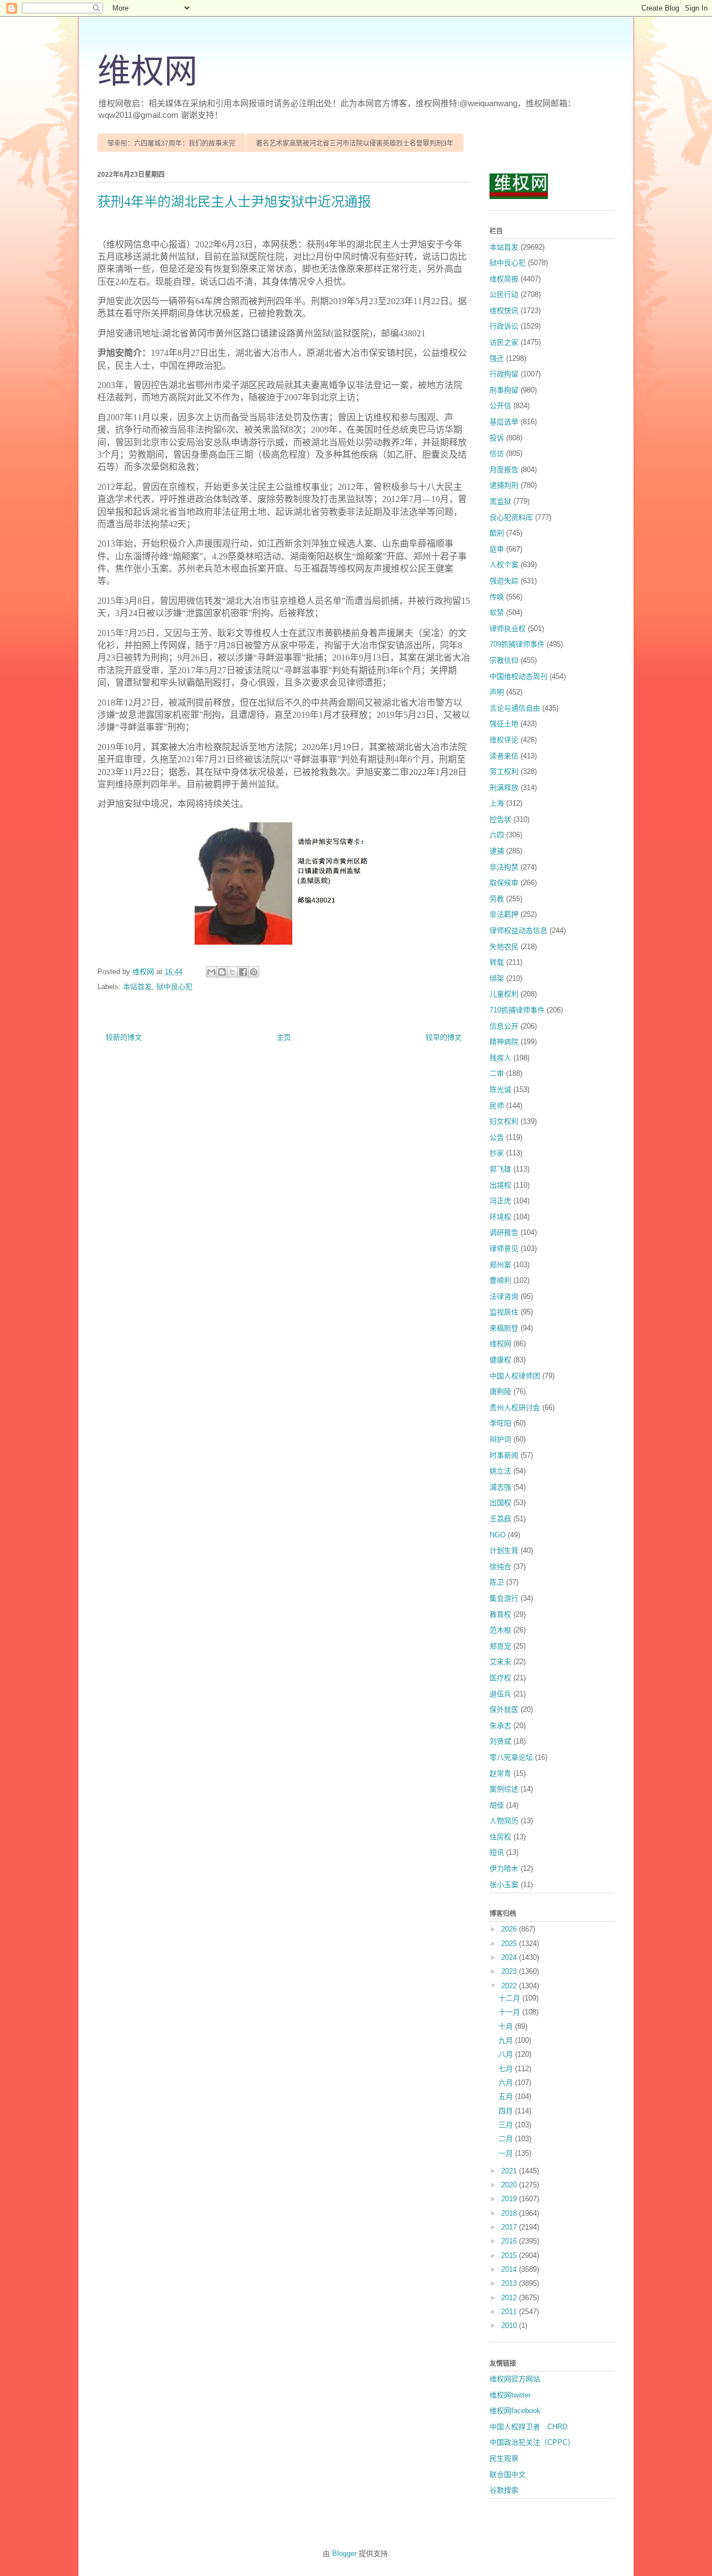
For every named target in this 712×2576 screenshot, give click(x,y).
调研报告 (504, 1232)
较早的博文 (444, 1037)
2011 (510, 2312)
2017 (510, 2227)
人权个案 (504, 565)
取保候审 (504, 883)
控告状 (500, 819)
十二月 (510, 1998)
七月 (507, 2069)
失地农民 (504, 947)
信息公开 (504, 1026)
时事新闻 (504, 1455)
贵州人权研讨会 (515, 1408)
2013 (510, 2283)
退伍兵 (500, 1694)
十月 (507, 2026)
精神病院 (504, 1042)
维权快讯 (504, 311)
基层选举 (504, 422)
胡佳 (497, 1805)
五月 (507, 2096)
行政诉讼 (504, 326)
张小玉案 (504, 1885)
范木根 (500, 1630)
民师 (497, 1106)
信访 (497, 453)
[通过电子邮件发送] (211, 972)
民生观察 (504, 2458)
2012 (510, 2298)
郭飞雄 (500, 1169)
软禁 (497, 612)
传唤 (497, 597)
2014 (510, 2269)
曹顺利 (500, 1280)
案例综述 (504, 1789)
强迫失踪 (504, 581)
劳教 (497, 899)
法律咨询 (504, 1296)
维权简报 (504, 279)
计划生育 (504, 1550)
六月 (507, 2083)
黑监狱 (500, 501)
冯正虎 (500, 1201)
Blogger (344, 2553)
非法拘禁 (504, 867)
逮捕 (497, 851)
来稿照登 (504, 1328)
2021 (510, 2171)
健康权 (500, 1360)
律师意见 (504, 1249)
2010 (510, 2326)
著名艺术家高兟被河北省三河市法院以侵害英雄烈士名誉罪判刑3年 (355, 143)
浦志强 (500, 1487)
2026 (510, 1929)
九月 (507, 2040)
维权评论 (504, 740)
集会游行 (504, 1598)
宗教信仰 (504, 660)
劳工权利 (504, 771)
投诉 (497, 438)
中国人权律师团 (515, 1376)
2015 (510, 2255)
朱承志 (500, 1726)
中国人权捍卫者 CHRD (528, 2427)
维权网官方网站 (515, 2379)
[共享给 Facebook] (243, 972)
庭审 (497, 549)
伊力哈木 (504, 1868)
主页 (284, 1037)
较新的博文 (124, 1037)
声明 (497, 692)
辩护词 (500, 1439)
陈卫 (497, 1582)
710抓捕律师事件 (517, 1010)
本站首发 (137, 987)
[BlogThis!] (222, 972)
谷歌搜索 (504, 2490)
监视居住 (504, 1312)
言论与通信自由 (515, 708)
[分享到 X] (233, 972)
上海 (497, 803)
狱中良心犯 (174, 987)
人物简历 (504, 1821)
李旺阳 (500, 1423)
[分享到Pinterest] (254, 972)
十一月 (510, 2012)
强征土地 (504, 724)
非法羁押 (504, 914)
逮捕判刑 (504, 485)
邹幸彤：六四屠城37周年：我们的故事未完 (171, 143)
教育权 (500, 1614)
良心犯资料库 (511, 517)
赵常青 (500, 1773)
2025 (510, 1944)
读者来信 (504, 756)
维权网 (147, 72)
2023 (510, 1971)
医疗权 (500, 1678)
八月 (507, 2054)
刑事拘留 (504, 390)
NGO (498, 1535)
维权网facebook (515, 2411)
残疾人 (500, 1058)
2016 (510, 2241)
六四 (497, 835)
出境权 (500, 1185)
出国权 (500, 1503)
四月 (507, 2111)
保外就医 (504, 1709)
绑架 (497, 978)
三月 (507, 2125)
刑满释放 (504, 788)
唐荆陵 (500, 1391)
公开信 (500, 406)
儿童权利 (504, 994)
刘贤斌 (500, 1741)
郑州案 (500, 1265)
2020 (510, 2185)
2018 (510, 2213)
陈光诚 (500, 1090)
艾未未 (500, 1662)
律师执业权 (508, 629)
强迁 (497, 358)
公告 (497, 1137)
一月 (507, 2153)
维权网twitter (510, 2395)
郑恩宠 (500, 1646)
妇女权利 (504, 1121)
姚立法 (500, 1471)
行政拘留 (504, 374)
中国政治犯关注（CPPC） (532, 2442)
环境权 (500, 1217)
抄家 (497, 1153)
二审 (497, 1073)
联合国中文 (508, 2475)
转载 (497, 962)
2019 (510, 2199)
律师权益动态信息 (518, 930)
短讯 (497, 1852)
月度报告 (504, 470)
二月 (507, 2139)
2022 (510, 1986)
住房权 (500, 1837)
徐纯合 (500, 1567)
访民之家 (504, 342)
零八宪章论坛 (511, 1757)
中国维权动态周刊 (518, 676)
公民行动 (504, 294)
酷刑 (497, 533)
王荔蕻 (500, 1519)
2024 (510, 1957)
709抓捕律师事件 (517, 644)
